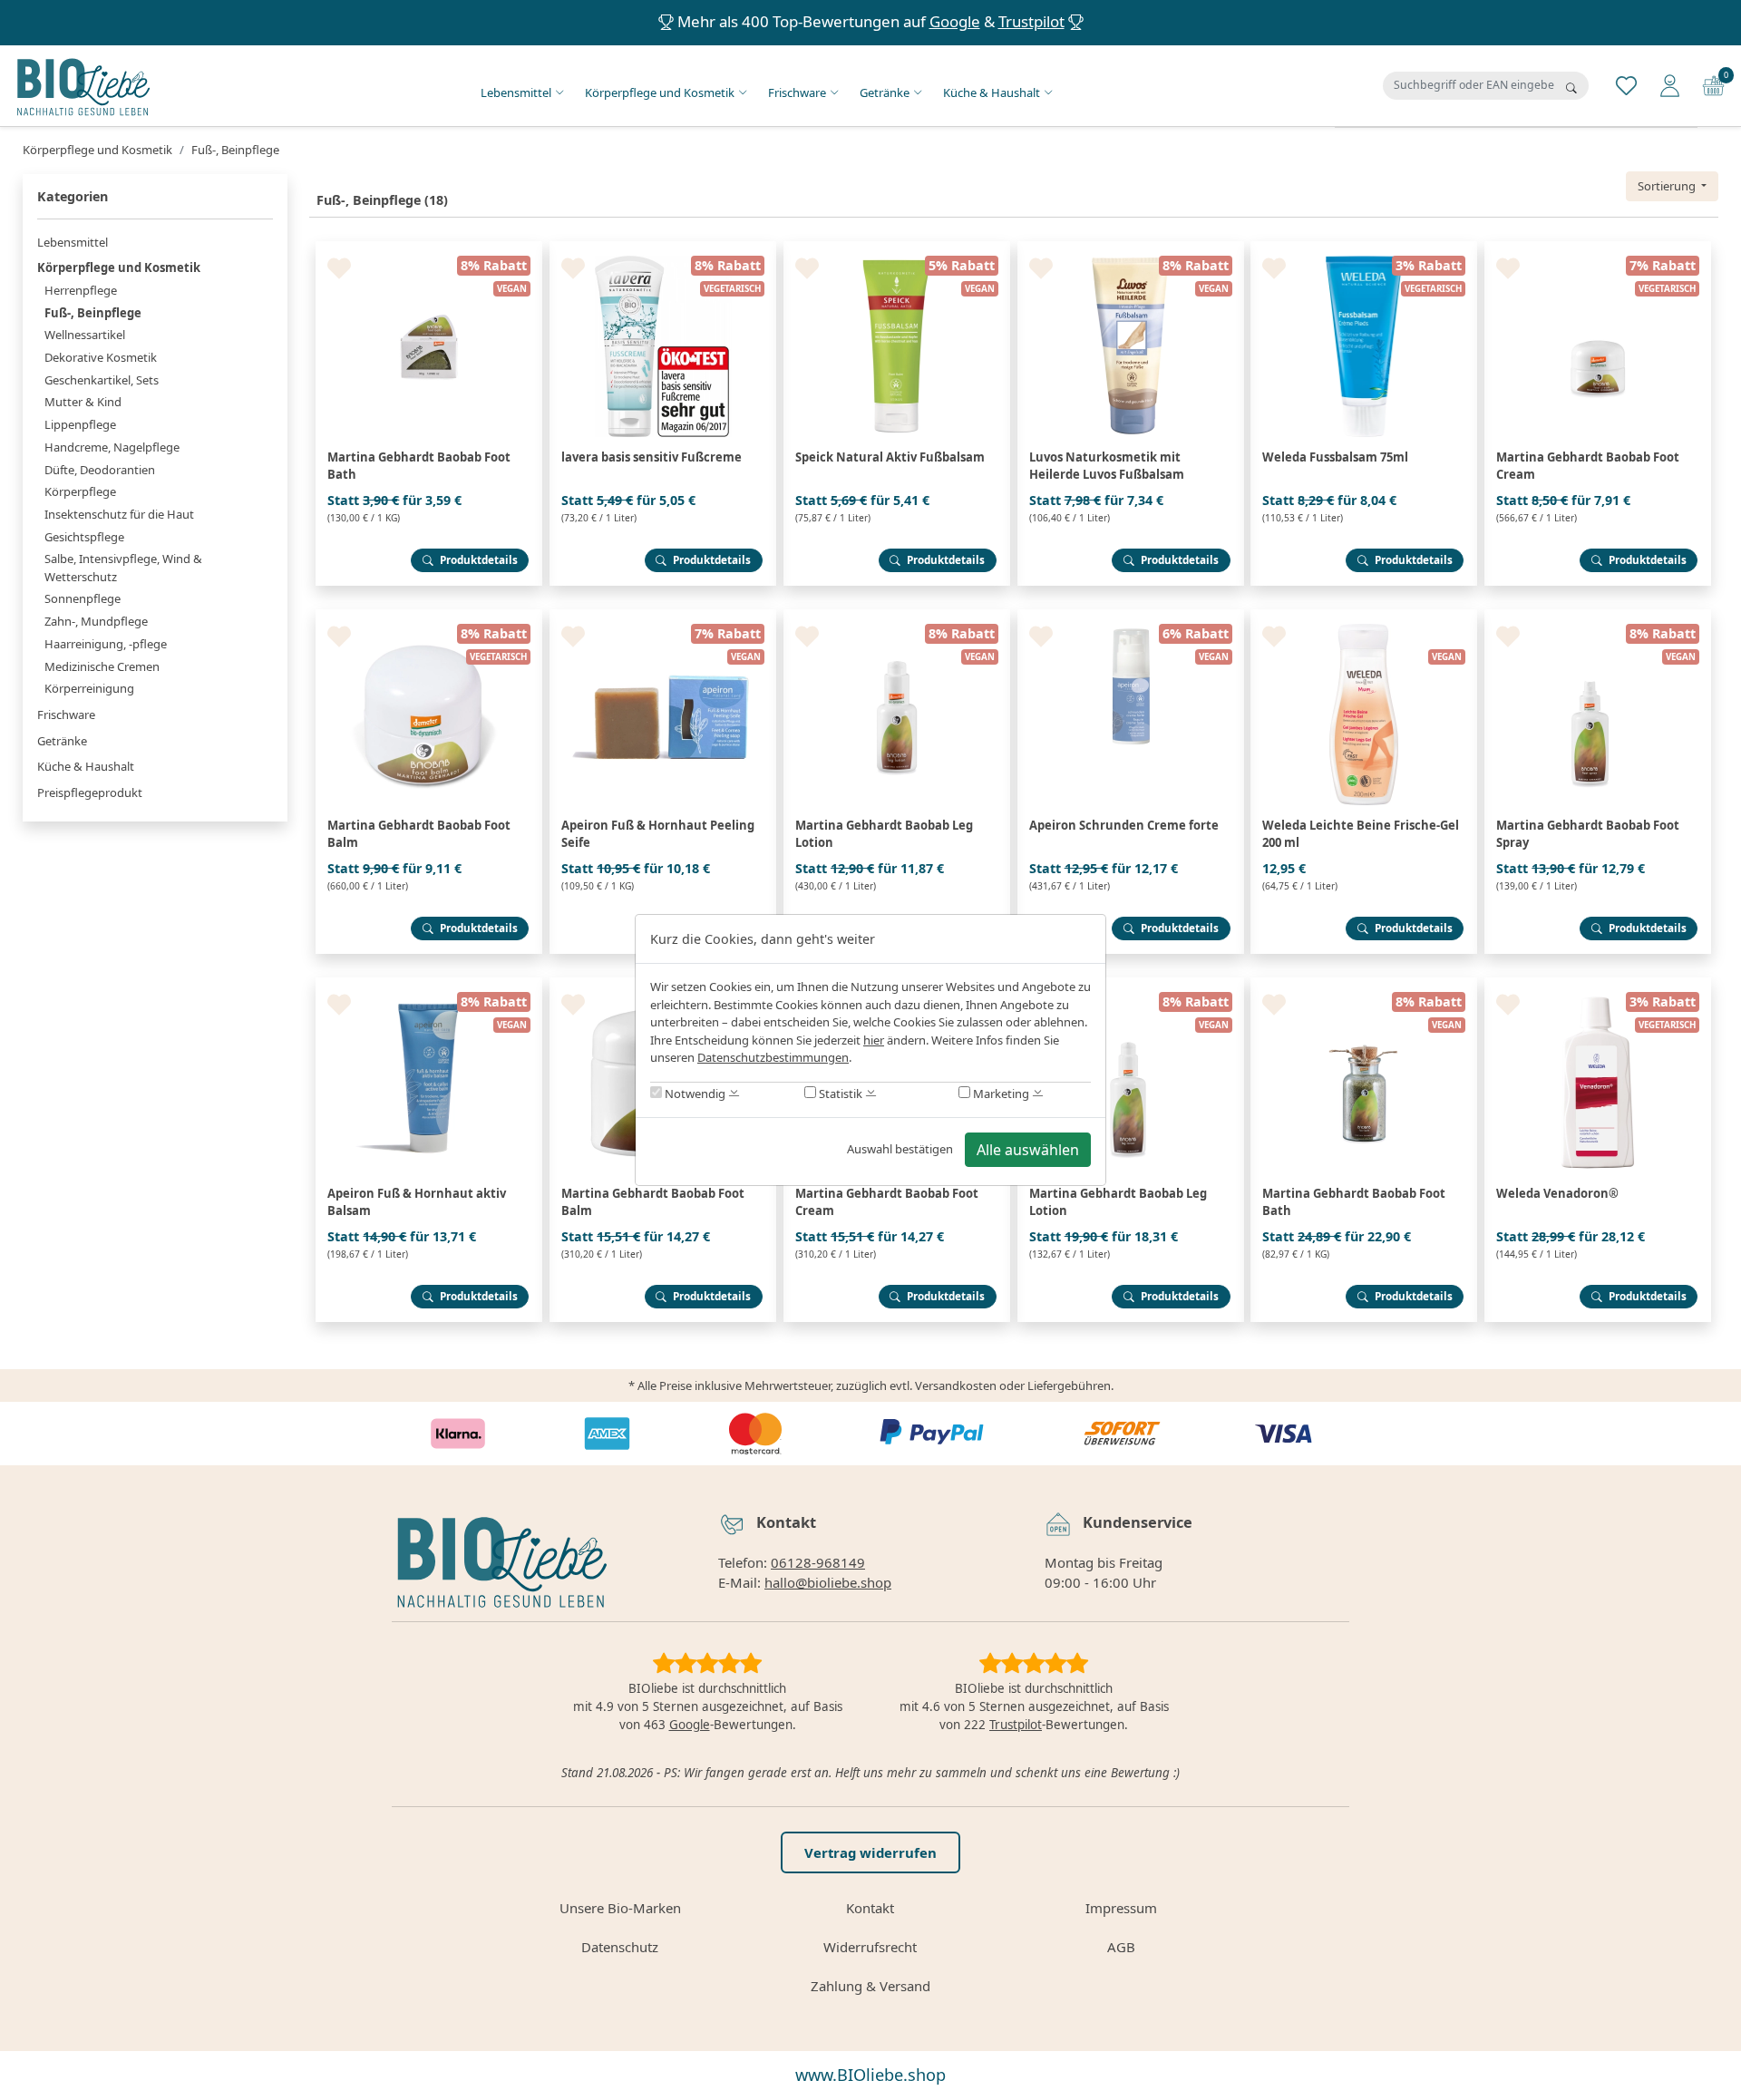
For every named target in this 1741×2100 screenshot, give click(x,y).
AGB (1121, 1947)
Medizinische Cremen (102, 666)
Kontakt (870, 1908)
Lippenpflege (80, 424)
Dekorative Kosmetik (101, 357)
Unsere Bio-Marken (620, 1908)
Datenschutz (620, 1947)
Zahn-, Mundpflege (96, 621)
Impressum (1121, 1908)
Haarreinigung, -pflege (106, 644)
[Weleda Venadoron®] (1598, 985)
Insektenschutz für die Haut (119, 514)
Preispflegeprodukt (90, 792)
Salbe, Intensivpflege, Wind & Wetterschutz (123, 568)
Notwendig (694, 1094)
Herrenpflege (81, 290)
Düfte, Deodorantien (100, 470)
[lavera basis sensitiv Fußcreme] (663, 248)
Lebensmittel (516, 92)
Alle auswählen (1028, 1150)
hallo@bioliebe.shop (828, 1582)
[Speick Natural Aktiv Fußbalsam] (897, 248)
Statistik (839, 1094)
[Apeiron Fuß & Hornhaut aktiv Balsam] (429, 985)
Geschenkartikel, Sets (102, 380)
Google (955, 21)
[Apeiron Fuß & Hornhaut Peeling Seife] (663, 617)
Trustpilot (1031, 21)
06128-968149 (818, 1562)
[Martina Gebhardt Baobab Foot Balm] (429, 617)
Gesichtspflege (84, 537)
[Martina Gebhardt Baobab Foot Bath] (429, 248)
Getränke (885, 92)
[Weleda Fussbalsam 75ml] (1364, 248)
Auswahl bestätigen (900, 1149)
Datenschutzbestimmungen (773, 1057)
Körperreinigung (89, 688)
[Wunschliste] (1626, 84)
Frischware (797, 92)
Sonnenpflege (83, 598)
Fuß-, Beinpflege (93, 313)
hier (874, 1040)
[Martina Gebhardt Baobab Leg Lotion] (897, 617)
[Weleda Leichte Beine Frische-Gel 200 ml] (1364, 617)
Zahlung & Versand (870, 1986)
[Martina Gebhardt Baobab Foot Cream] (1598, 248)
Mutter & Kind (83, 402)
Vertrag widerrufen (870, 1852)
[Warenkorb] (1713, 84)
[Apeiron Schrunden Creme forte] (1131, 617)
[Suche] (1571, 88)
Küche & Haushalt (992, 92)
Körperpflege (80, 491)
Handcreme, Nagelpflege (112, 447)
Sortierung (1668, 186)
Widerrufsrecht (870, 1947)
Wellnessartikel (85, 335)
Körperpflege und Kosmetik (660, 92)
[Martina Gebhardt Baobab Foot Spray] (1598, 617)
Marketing (1000, 1094)
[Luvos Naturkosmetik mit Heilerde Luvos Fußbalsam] (1131, 248)
